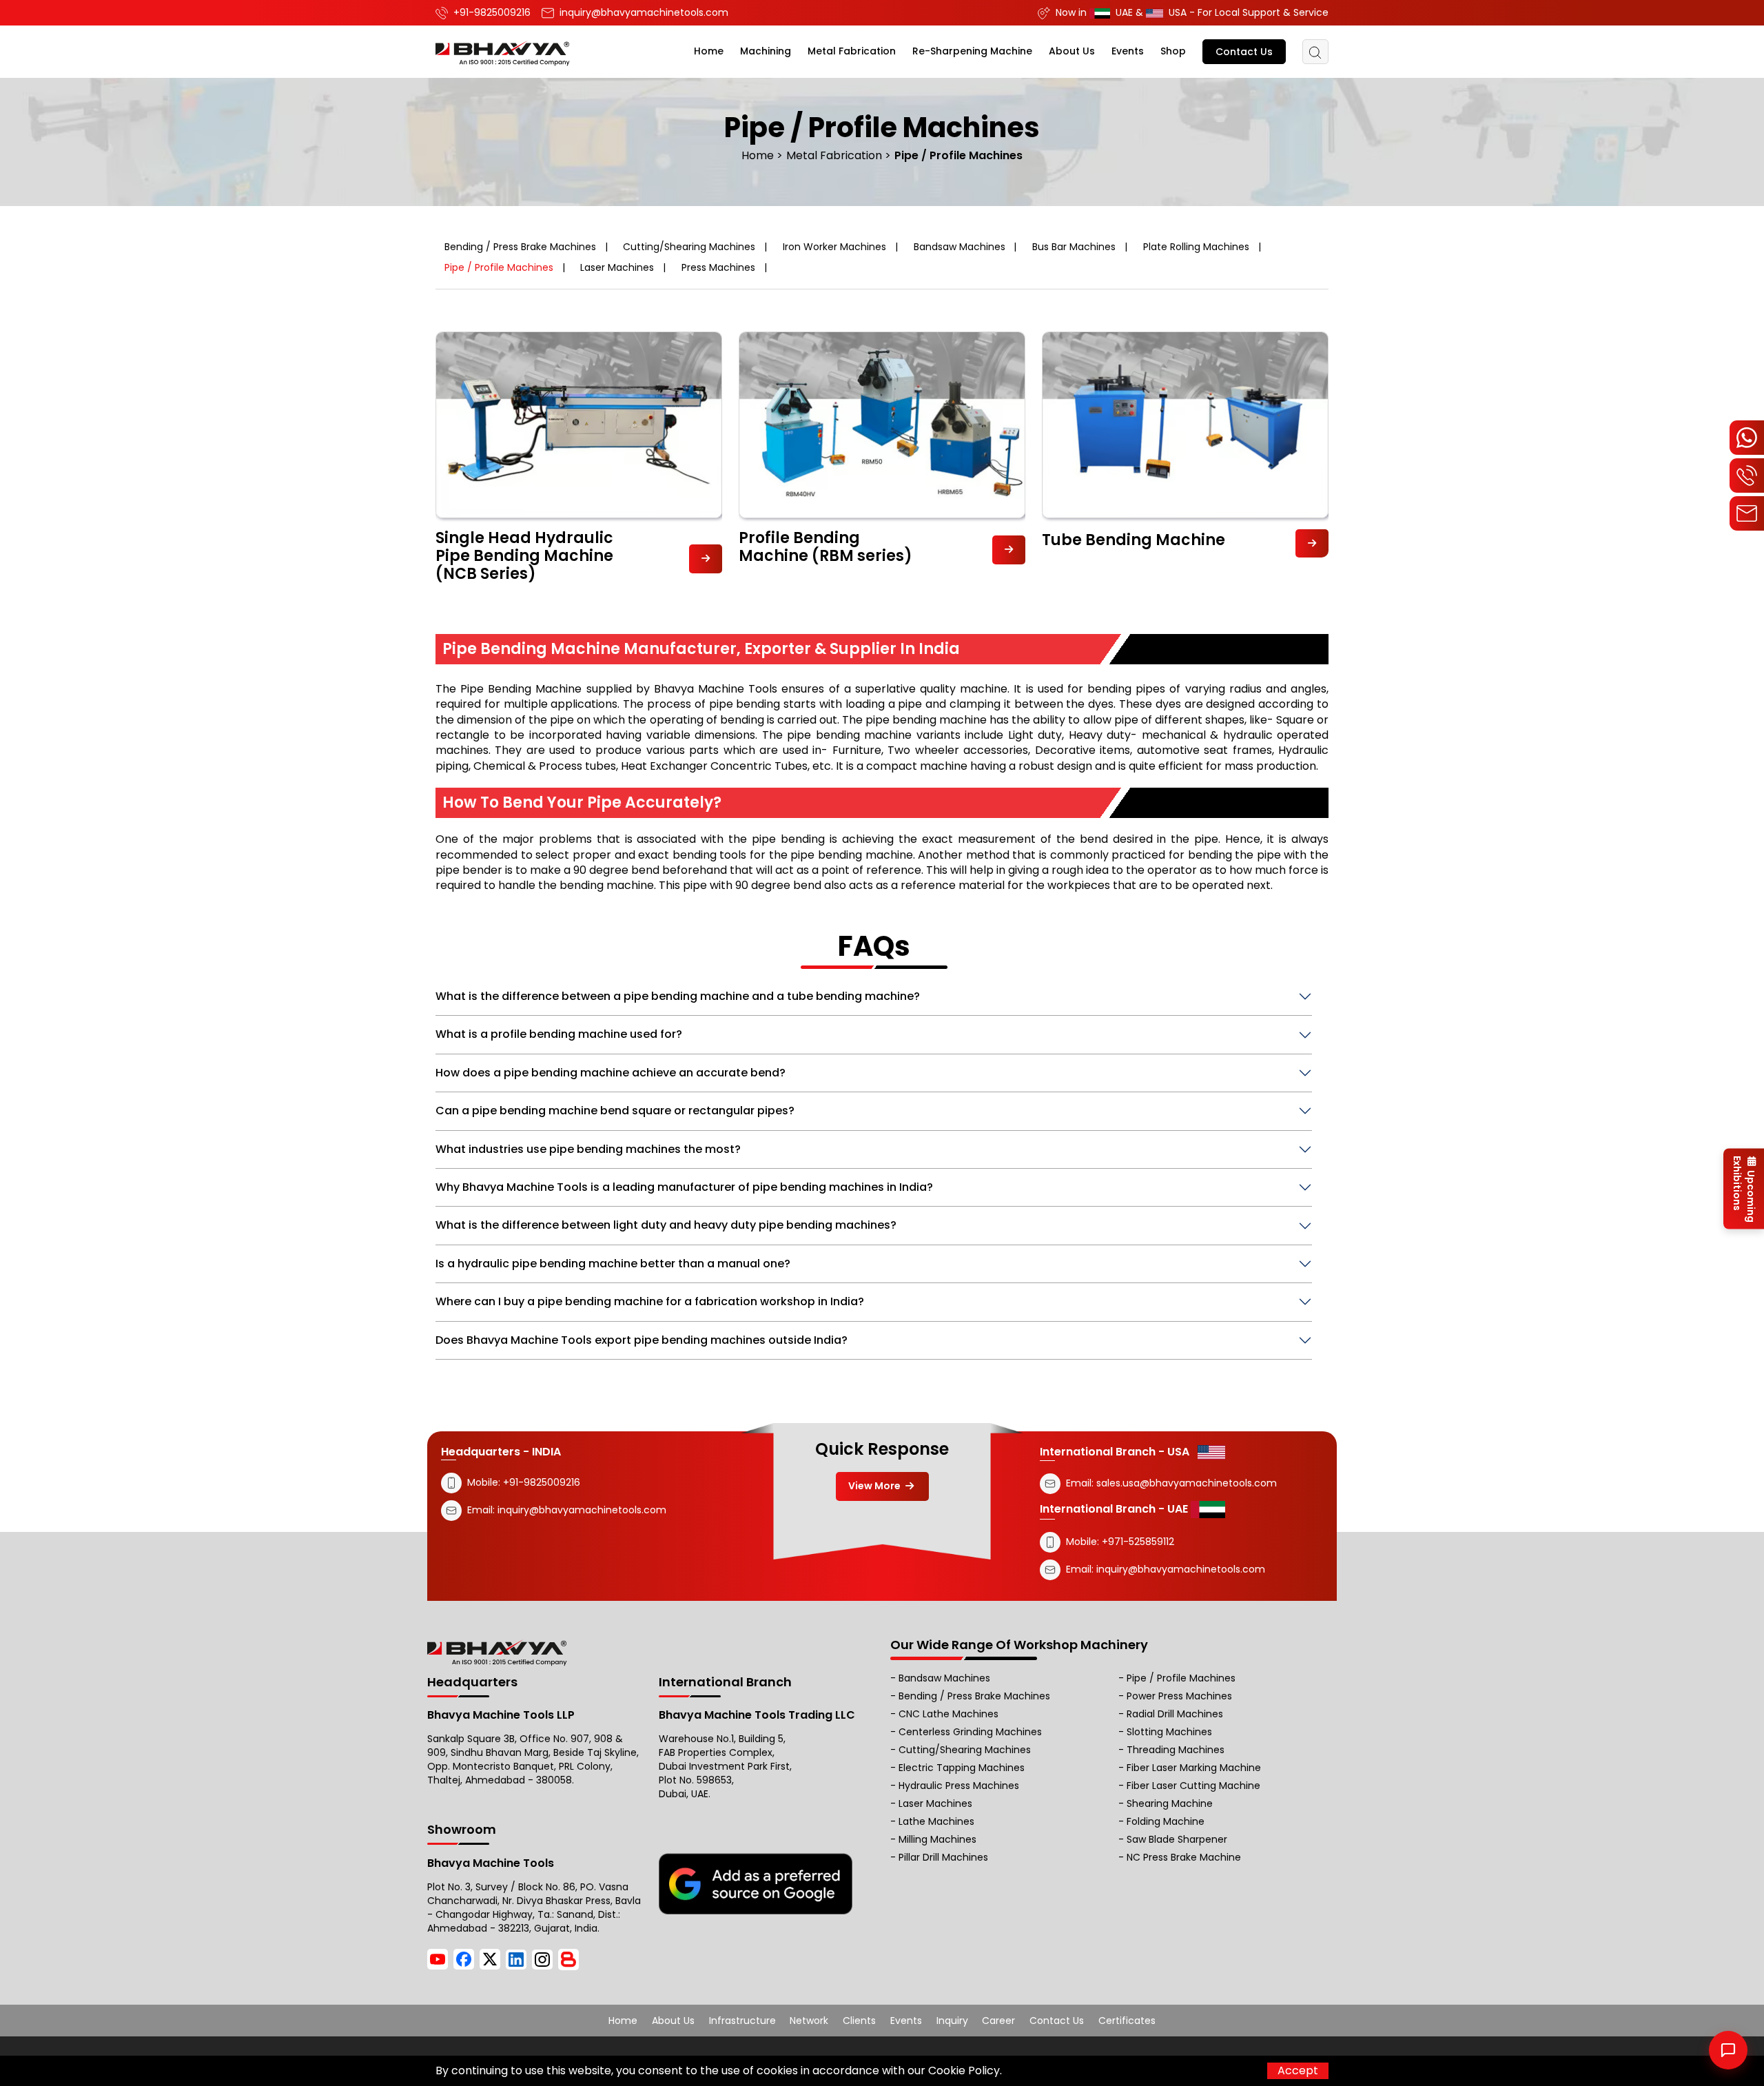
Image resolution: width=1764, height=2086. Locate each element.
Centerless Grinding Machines (970, 1732)
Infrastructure (742, 2021)
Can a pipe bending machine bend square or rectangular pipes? (615, 1111)
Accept (1298, 2070)
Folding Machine (1166, 1821)
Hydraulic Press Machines (959, 1786)
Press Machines (718, 267)
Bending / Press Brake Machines (520, 247)
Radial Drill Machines (1175, 1714)
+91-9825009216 (540, 1482)
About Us (1072, 51)
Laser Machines (617, 267)
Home (709, 51)
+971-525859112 (1138, 1542)
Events (1128, 51)
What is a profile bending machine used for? (559, 1034)
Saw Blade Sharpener (1177, 1839)
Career (998, 2021)
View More (875, 1486)
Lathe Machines (936, 1821)
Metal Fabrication (852, 51)
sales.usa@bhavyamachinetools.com (1187, 1483)
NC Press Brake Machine (1184, 1857)
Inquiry (952, 2021)
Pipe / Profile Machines (499, 267)
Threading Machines (1176, 1750)
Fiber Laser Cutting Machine (1193, 1786)
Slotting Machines (1169, 1732)
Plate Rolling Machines (1196, 247)
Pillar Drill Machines (943, 1857)
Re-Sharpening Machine (972, 51)
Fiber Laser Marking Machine (1194, 1768)
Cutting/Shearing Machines (689, 247)
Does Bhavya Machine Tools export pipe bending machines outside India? (642, 1340)
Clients (859, 2021)
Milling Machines (937, 1839)
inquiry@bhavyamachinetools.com (582, 1510)
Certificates (1127, 2021)
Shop (1173, 51)
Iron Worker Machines (834, 247)
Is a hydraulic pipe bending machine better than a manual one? (613, 1264)
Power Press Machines (1179, 1696)
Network (809, 2021)
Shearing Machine (1170, 1803)
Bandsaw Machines (960, 247)
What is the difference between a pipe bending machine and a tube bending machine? (678, 996)
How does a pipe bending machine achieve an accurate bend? (611, 1073)
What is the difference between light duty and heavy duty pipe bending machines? (666, 1225)
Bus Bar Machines (1074, 247)
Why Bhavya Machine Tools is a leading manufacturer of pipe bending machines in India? (684, 1187)
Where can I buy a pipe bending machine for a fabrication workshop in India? (650, 1301)
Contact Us (1244, 52)
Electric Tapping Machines (962, 1768)
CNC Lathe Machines (948, 1714)
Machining (766, 51)
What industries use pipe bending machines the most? (588, 1149)
